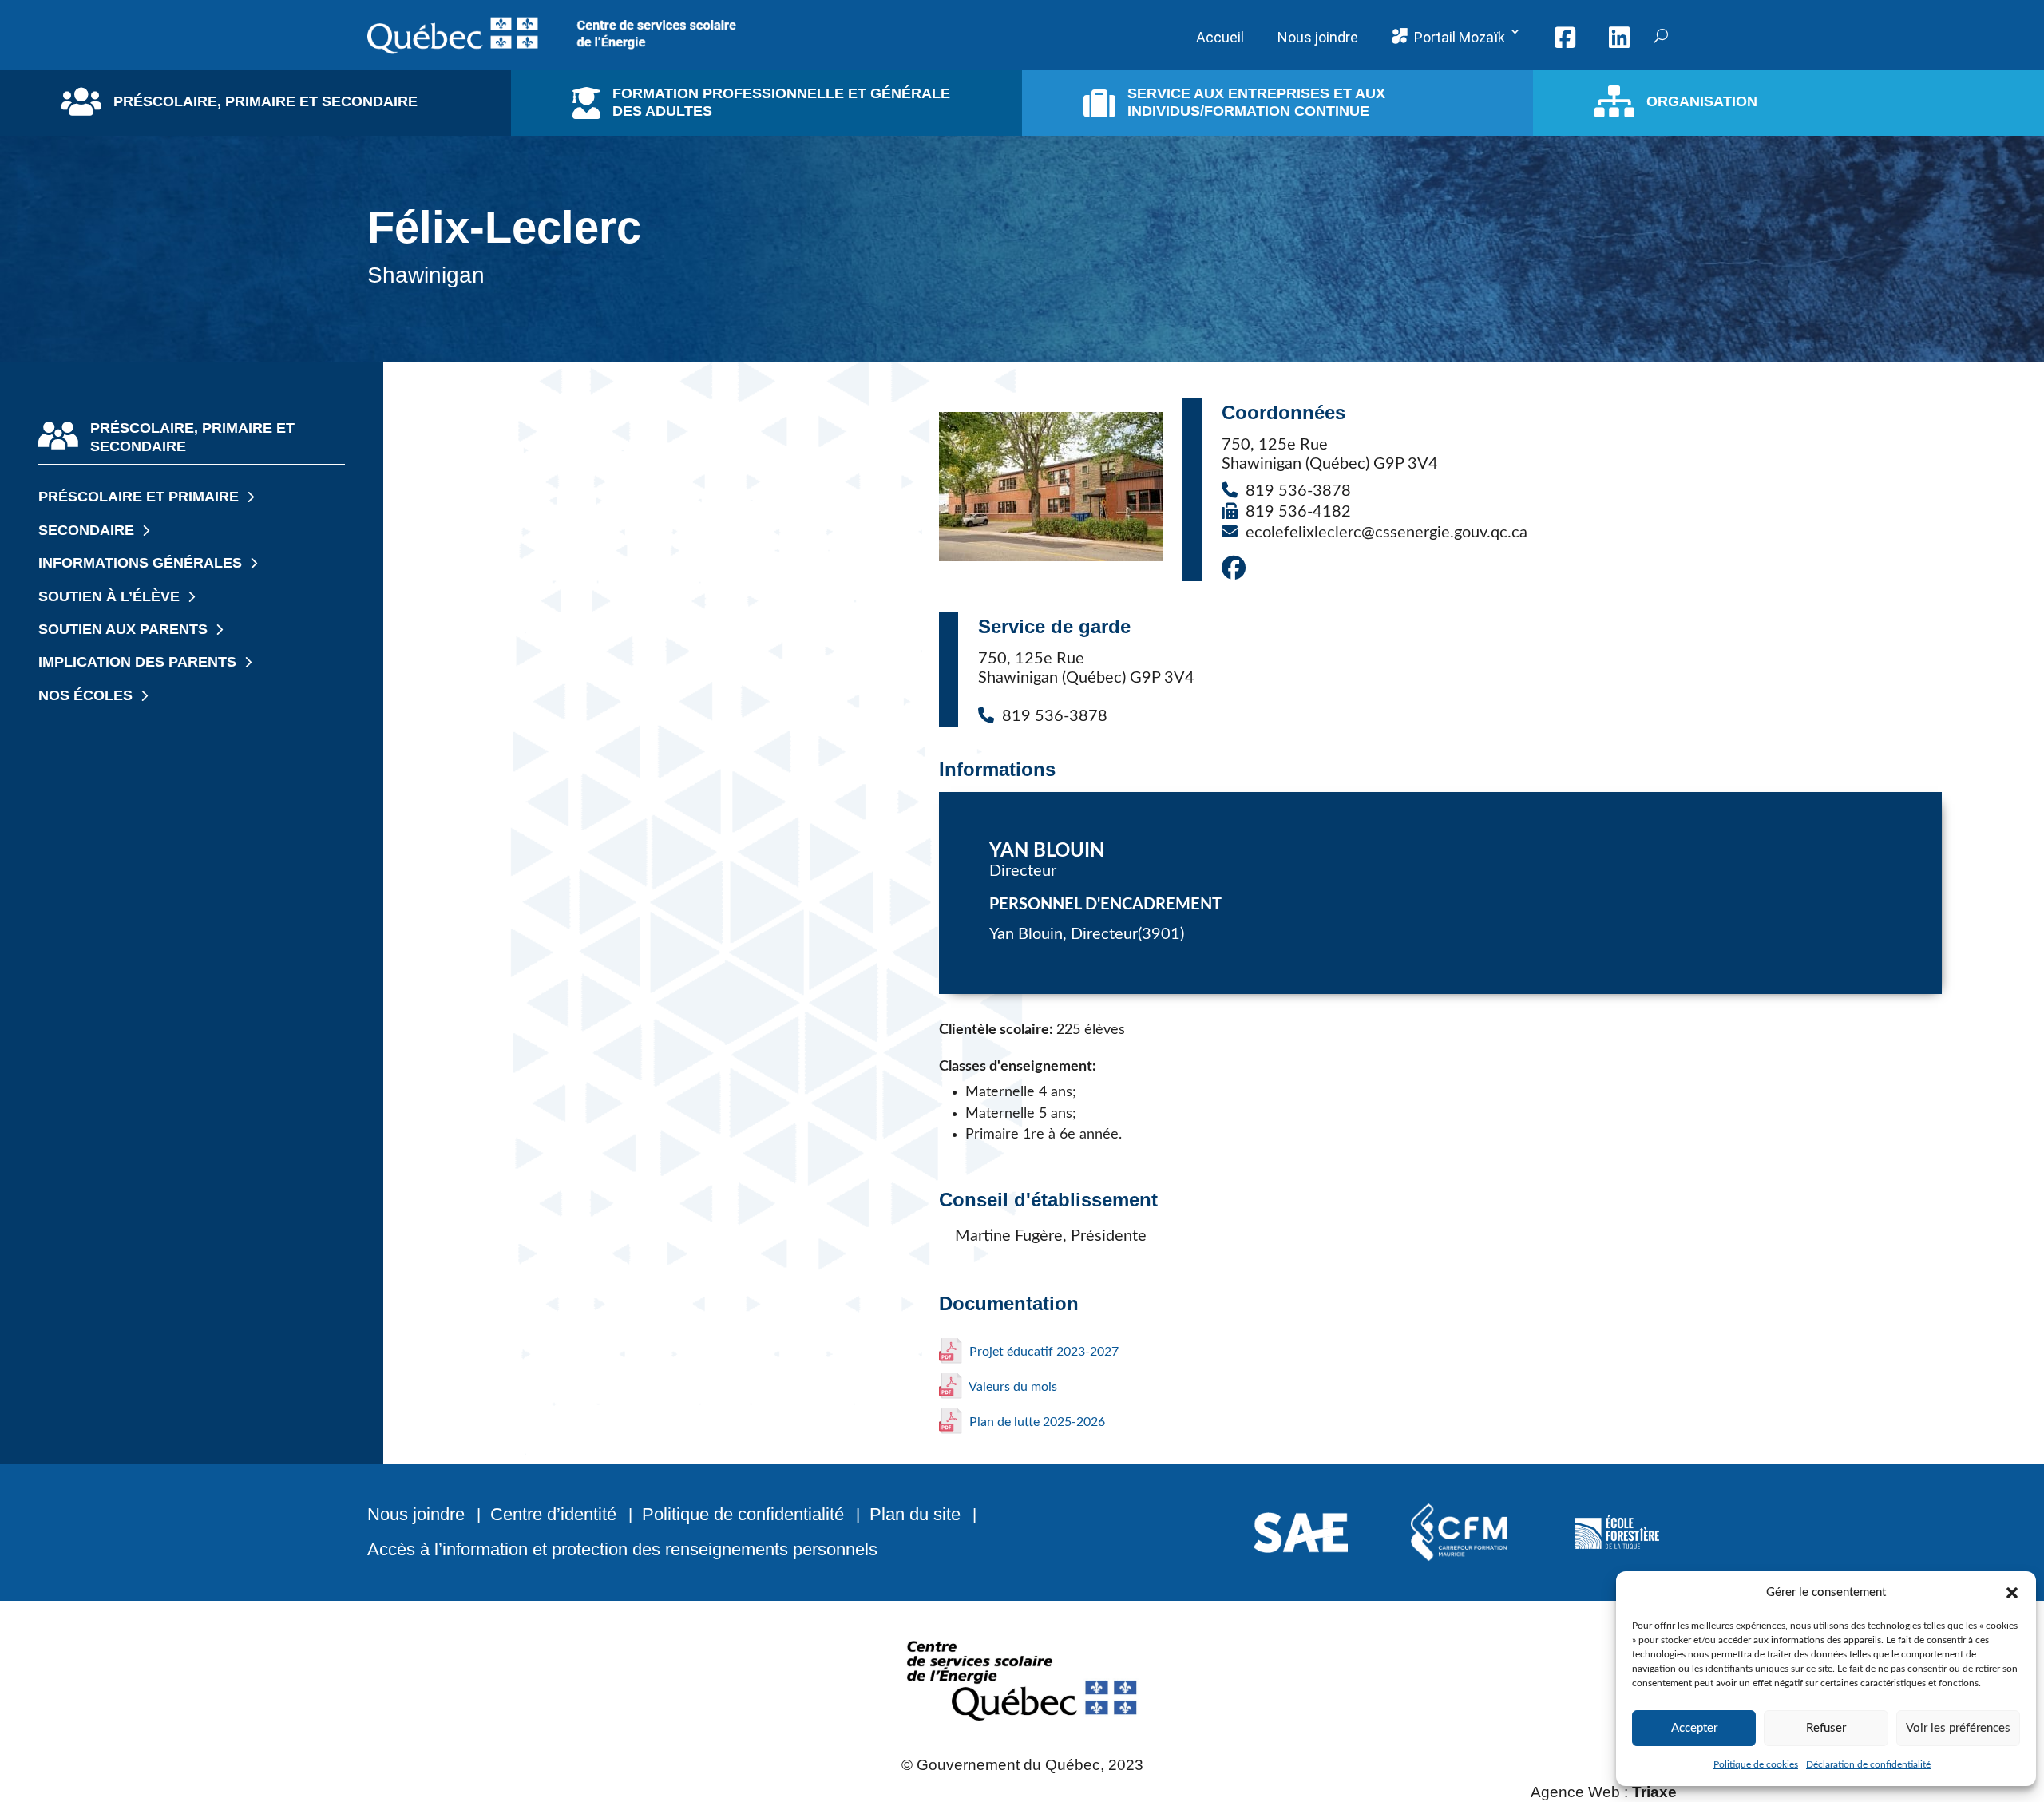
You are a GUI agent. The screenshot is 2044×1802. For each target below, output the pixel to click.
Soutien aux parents (123, 629)
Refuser (1826, 1728)
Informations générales (140, 563)
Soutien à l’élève (109, 596)
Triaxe (1654, 1792)
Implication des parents (137, 662)
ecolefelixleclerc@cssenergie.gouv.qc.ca (1386, 533)
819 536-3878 (1298, 491)
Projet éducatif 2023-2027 (1042, 1352)
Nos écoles (85, 695)
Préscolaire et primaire (139, 497)
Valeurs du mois (1012, 1387)
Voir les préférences (1958, 1728)
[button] (2012, 1593)
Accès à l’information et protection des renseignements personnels (622, 1549)
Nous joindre (416, 1514)
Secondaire (86, 530)
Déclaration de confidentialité (1868, 1764)
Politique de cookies (1756, 1764)
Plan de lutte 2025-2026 (1036, 1422)
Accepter (1694, 1728)
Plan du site (915, 1514)
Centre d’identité (553, 1514)
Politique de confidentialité (743, 1514)
